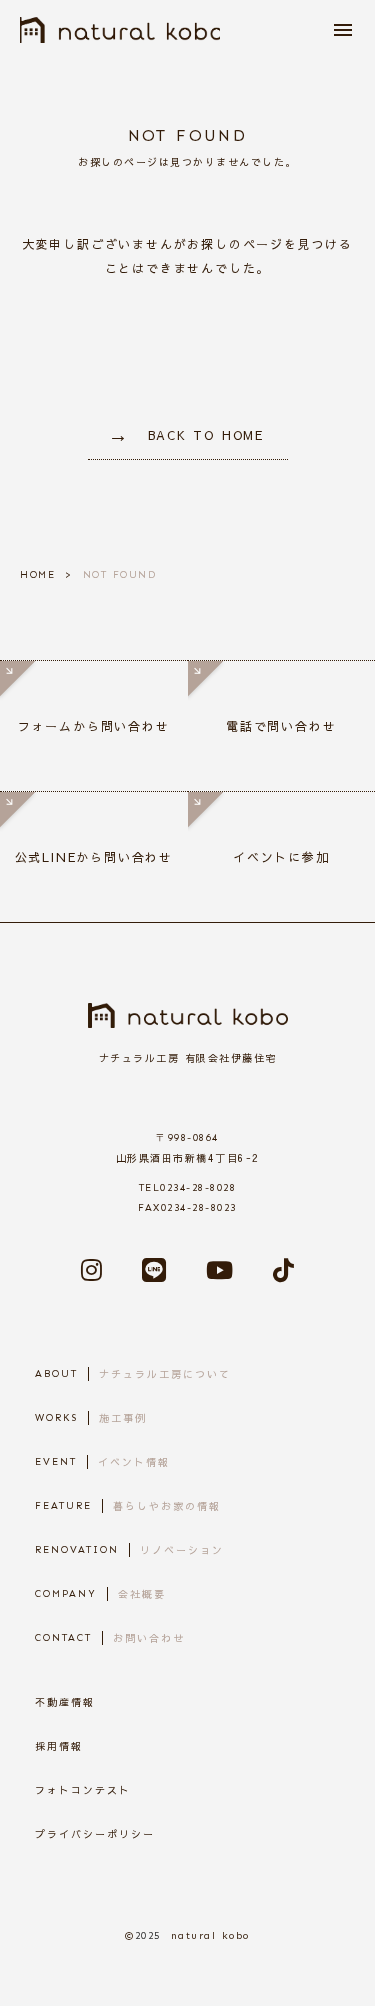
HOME (37, 575)
